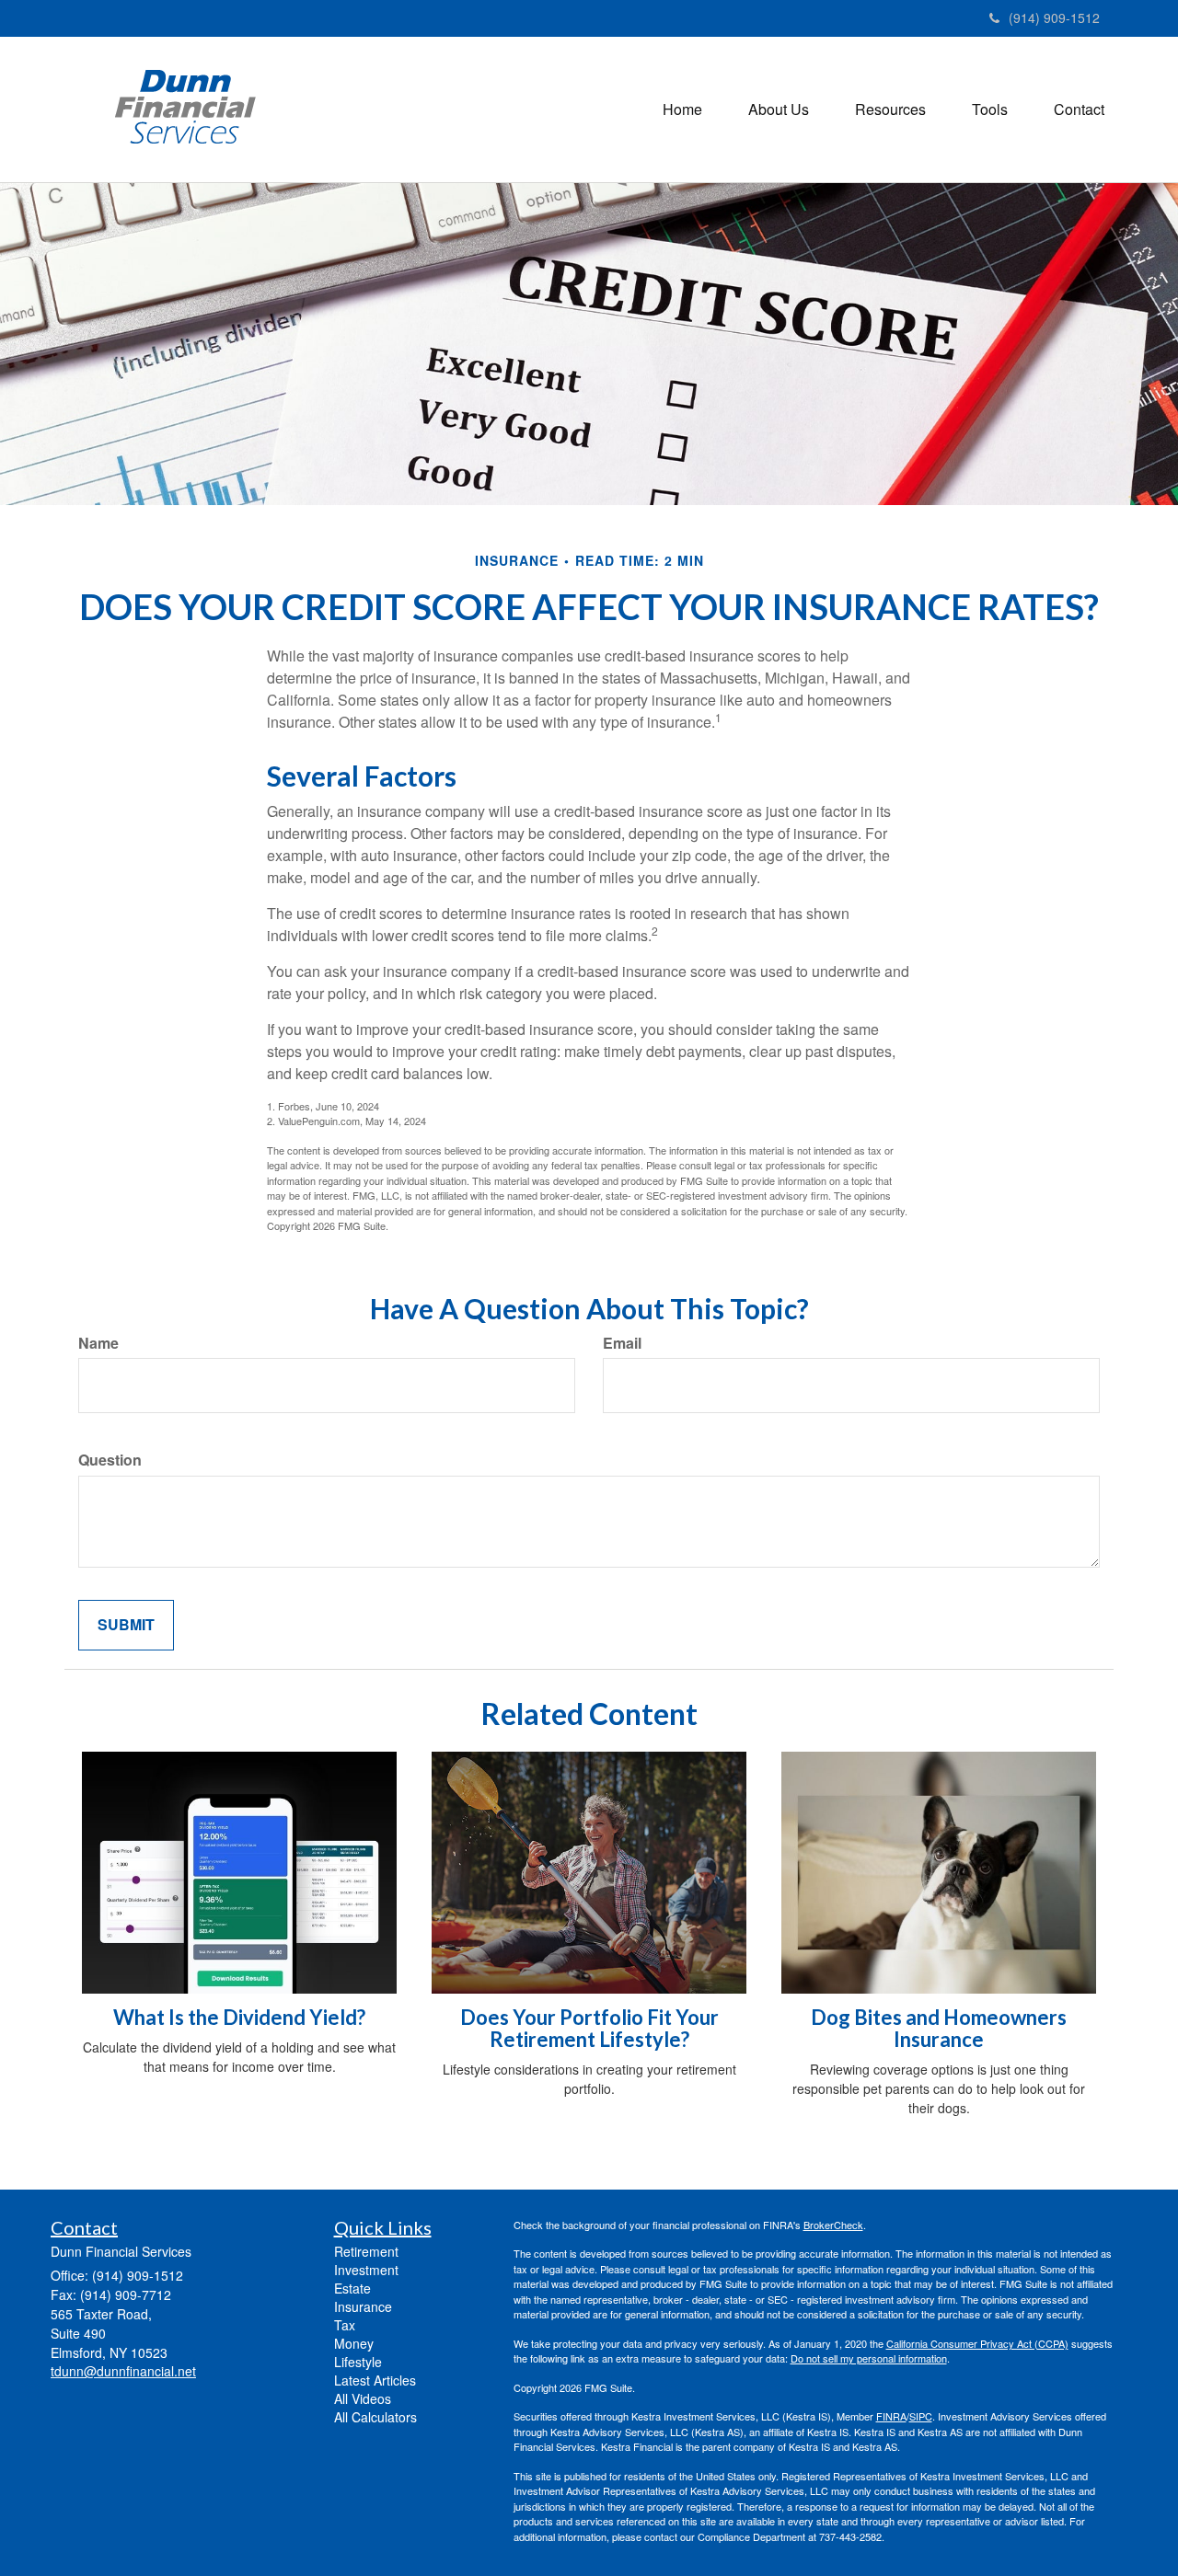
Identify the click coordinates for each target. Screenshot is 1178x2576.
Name (98, 1343)
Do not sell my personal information (869, 2358)
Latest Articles (375, 2380)
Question (110, 1460)
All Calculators (375, 2417)
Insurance (363, 2306)
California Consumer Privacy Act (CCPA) (977, 2343)
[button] (779, 109)
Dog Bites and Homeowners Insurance (939, 2028)
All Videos (363, 2398)
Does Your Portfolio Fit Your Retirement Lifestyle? (589, 2028)
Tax (345, 2325)
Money (354, 2343)
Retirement (366, 2251)
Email (622, 1343)
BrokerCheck (833, 2225)
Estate (352, 2288)
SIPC (921, 2416)
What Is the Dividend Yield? (239, 2017)
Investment (366, 2270)
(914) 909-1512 (1054, 17)
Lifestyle (358, 2362)
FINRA (891, 2416)
